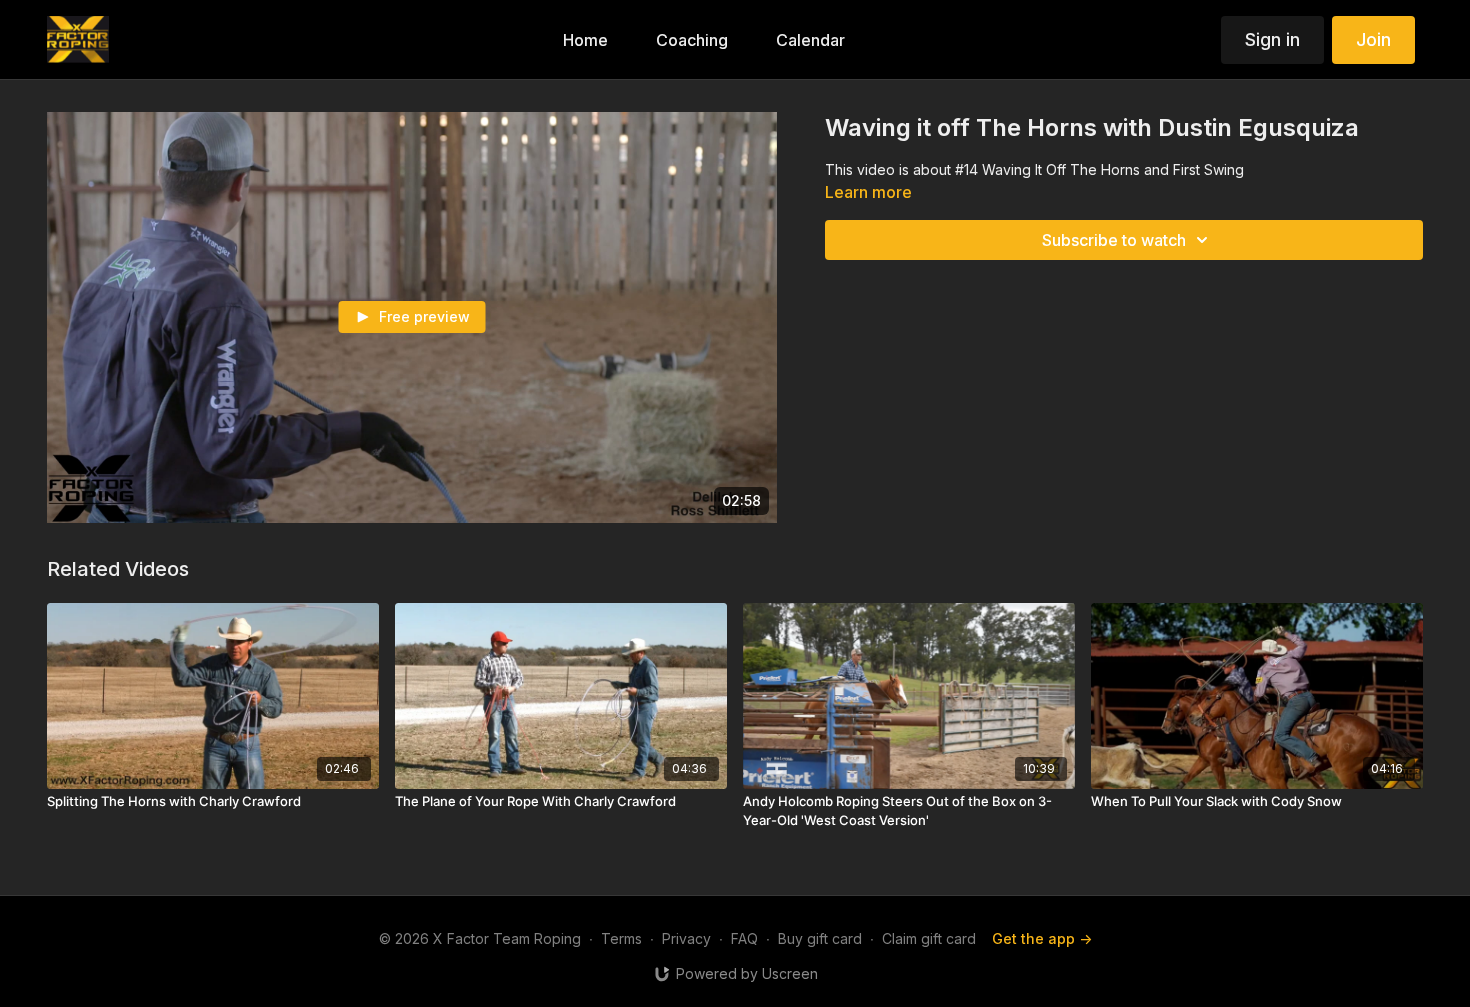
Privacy (686, 938)
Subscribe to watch (1114, 240)
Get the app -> (1042, 938)
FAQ (744, 938)
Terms (621, 938)
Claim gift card (929, 938)
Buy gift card (820, 938)
